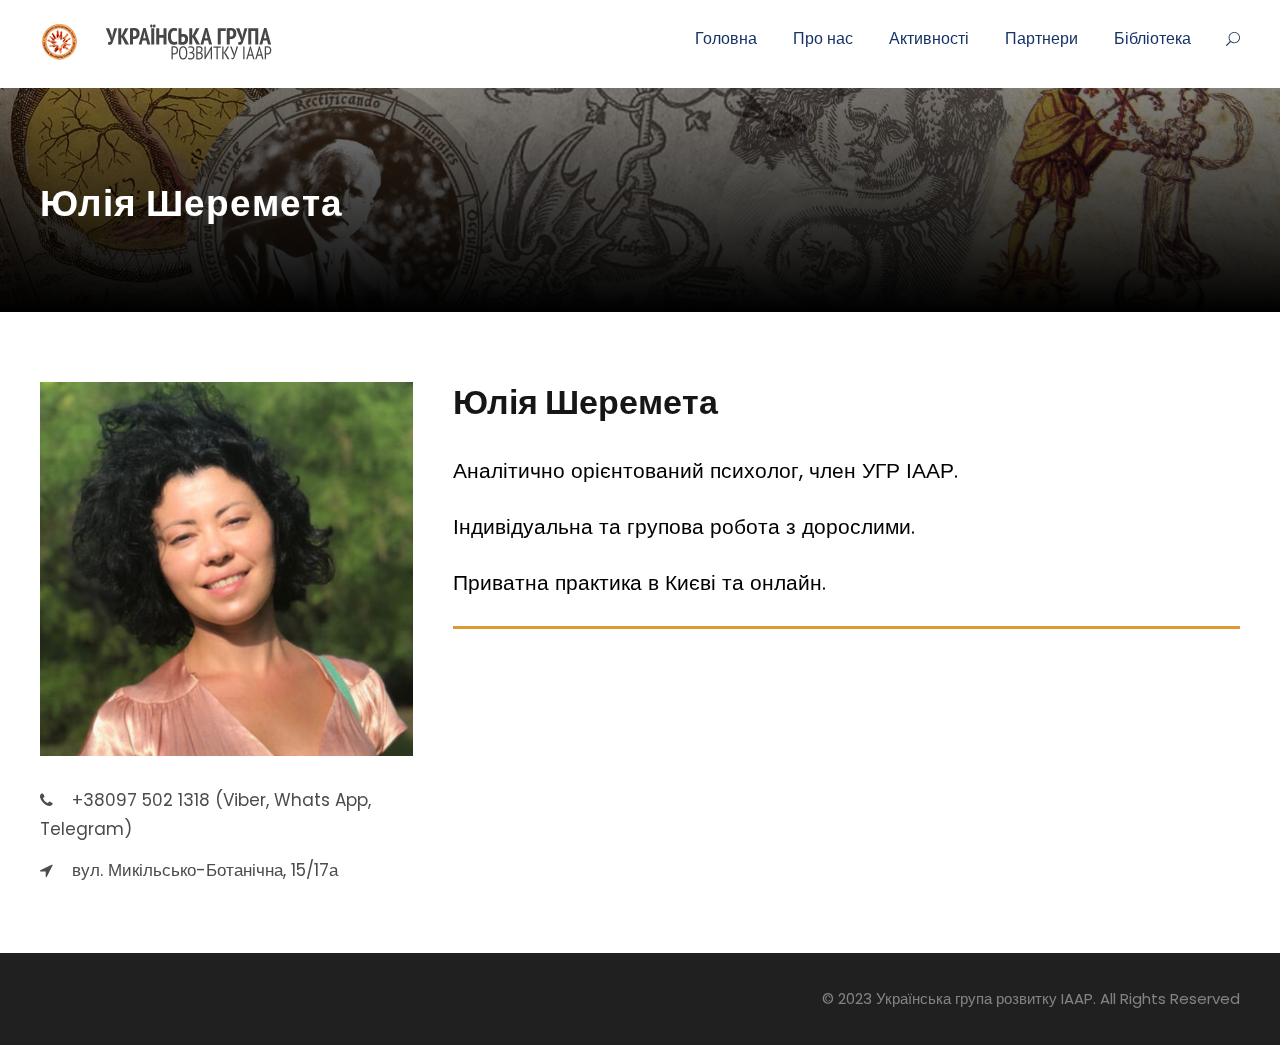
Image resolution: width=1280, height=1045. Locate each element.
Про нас (823, 38)
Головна (726, 38)
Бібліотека (1152, 38)
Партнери (1041, 38)
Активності (929, 38)
